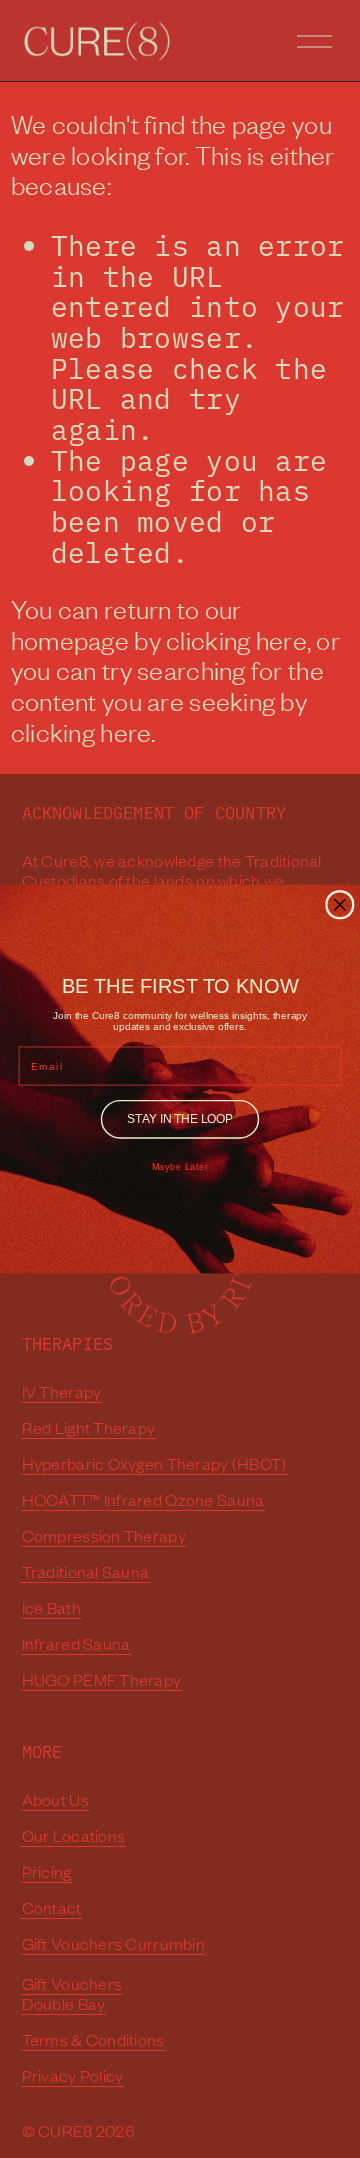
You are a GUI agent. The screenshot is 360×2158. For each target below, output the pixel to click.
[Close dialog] (340, 905)
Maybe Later (180, 1168)
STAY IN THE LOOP (179, 1119)
